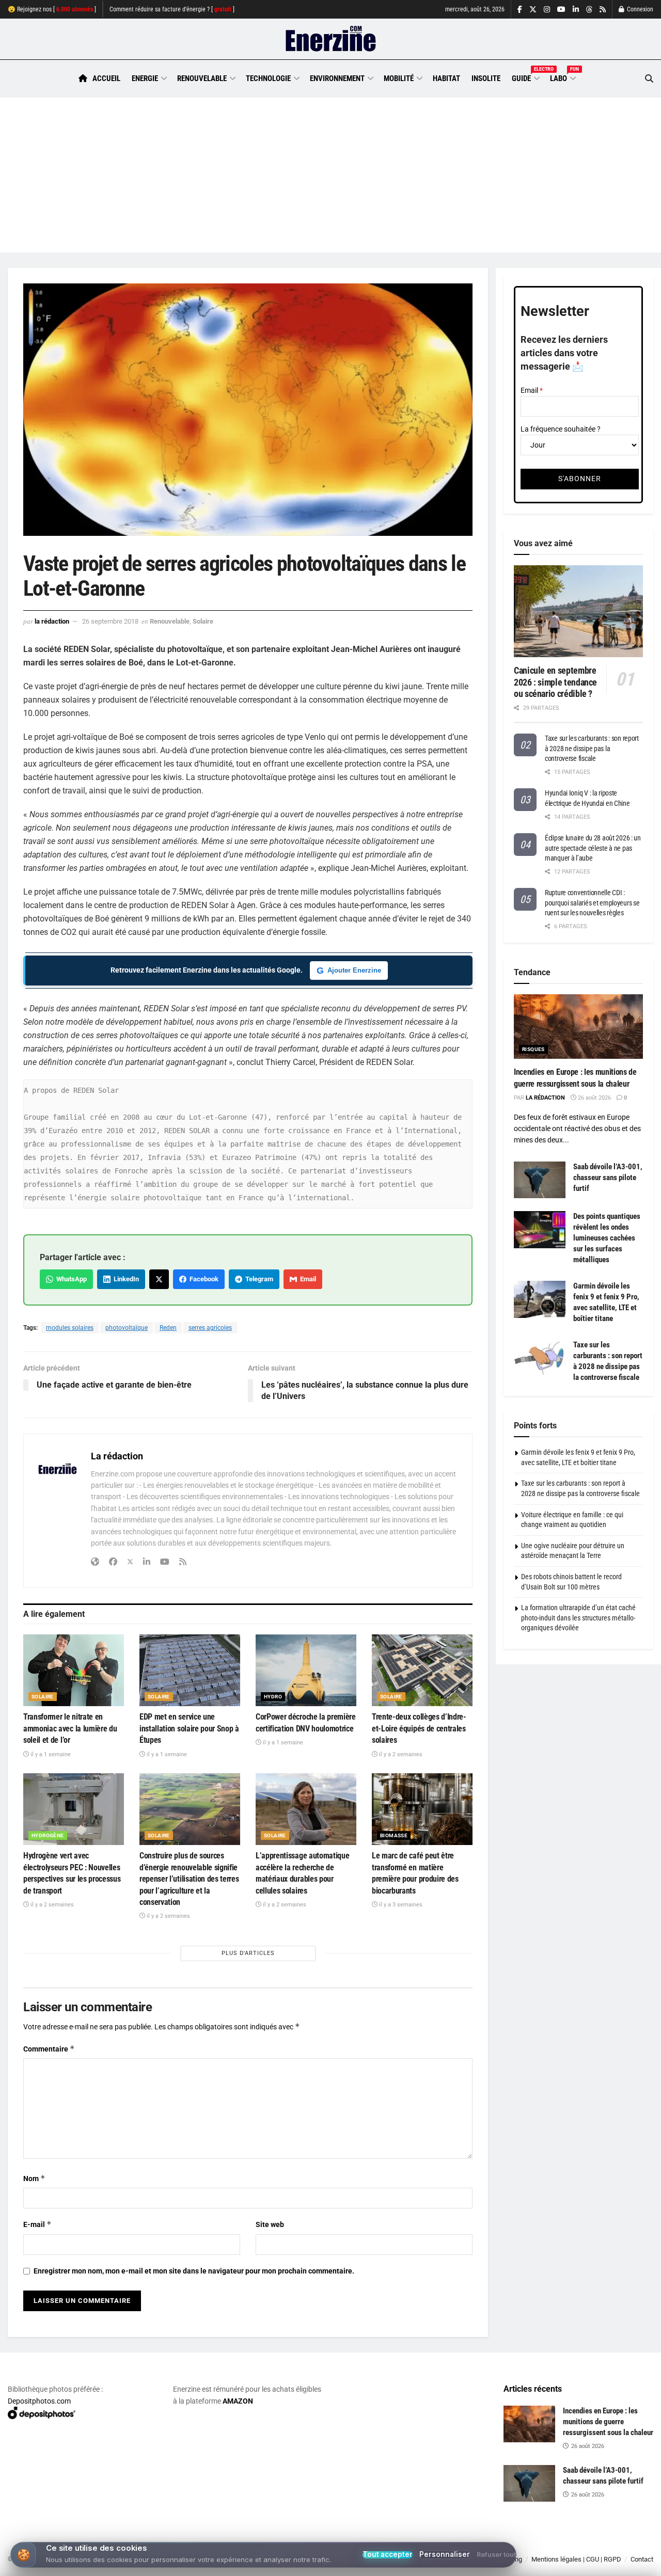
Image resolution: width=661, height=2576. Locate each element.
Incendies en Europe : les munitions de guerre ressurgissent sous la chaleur (608, 2422)
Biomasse (394, 1835)
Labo (562, 77)
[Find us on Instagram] (547, 10)
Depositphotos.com (39, 2401)
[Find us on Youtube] (561, 10)
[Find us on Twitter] (533, 10)
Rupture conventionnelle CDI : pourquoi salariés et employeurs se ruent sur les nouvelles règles (592, 903)
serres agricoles (210, 1328)
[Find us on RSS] (603, 10)
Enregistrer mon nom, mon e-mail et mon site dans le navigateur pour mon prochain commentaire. (194, 2271)
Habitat (446, 78)
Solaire (203, 621)
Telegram (258, 1279)
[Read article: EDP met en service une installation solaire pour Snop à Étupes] (190, 1670)
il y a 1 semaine (50, 1754)
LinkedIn (125, 1279)
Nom (34, 2178)
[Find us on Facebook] (520, 10)
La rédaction (52, 621)
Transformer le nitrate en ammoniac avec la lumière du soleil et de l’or (70, 1728)
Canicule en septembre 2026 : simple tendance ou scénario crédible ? (555, 682)
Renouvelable (202, 78)
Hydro (273, 1697)
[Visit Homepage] (331, 39)
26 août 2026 (594, 1098)
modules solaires (70, 1328)
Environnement (337, 78)
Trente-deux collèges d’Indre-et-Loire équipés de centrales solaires (419, 1728)
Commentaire (49, 2049)
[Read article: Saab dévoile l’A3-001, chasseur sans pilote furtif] (540, 1180)
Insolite (486, 78)
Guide (525, 77)
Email (306, 1279)
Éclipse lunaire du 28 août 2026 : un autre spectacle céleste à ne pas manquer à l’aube (593, 848)
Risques (533, 1049)
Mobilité (399, 78)
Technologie (268, 78)
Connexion (639, 9)
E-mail (37, 2224)
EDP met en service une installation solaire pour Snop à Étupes (189, 1728)
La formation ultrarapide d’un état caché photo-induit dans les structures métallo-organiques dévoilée (578, 1618)
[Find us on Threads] (589, 10)
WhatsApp (70, 1279)
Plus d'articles (248, 1953)
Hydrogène (48, 1835)
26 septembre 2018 (110, 621)
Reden (168, 1328)
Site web (270, 2224)
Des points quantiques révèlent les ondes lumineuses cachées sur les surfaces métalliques (607, 1238)
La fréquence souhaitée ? (561, 429)
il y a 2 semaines (400, 1754)
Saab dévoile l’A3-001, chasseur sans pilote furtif (608, 1178)
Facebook (202, 1279)
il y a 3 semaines (400, 1905)
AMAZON (238, 2401)
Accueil (106, 78)
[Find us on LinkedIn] (576, 10)
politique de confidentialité (296, 2564)
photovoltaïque (127, 1328)
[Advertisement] (330, 175)
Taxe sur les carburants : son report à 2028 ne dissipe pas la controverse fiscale (592, 748)
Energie (145, 78)
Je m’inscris (601, 2546)
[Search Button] (649, 79)
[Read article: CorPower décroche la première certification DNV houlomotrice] (306, 1670)
